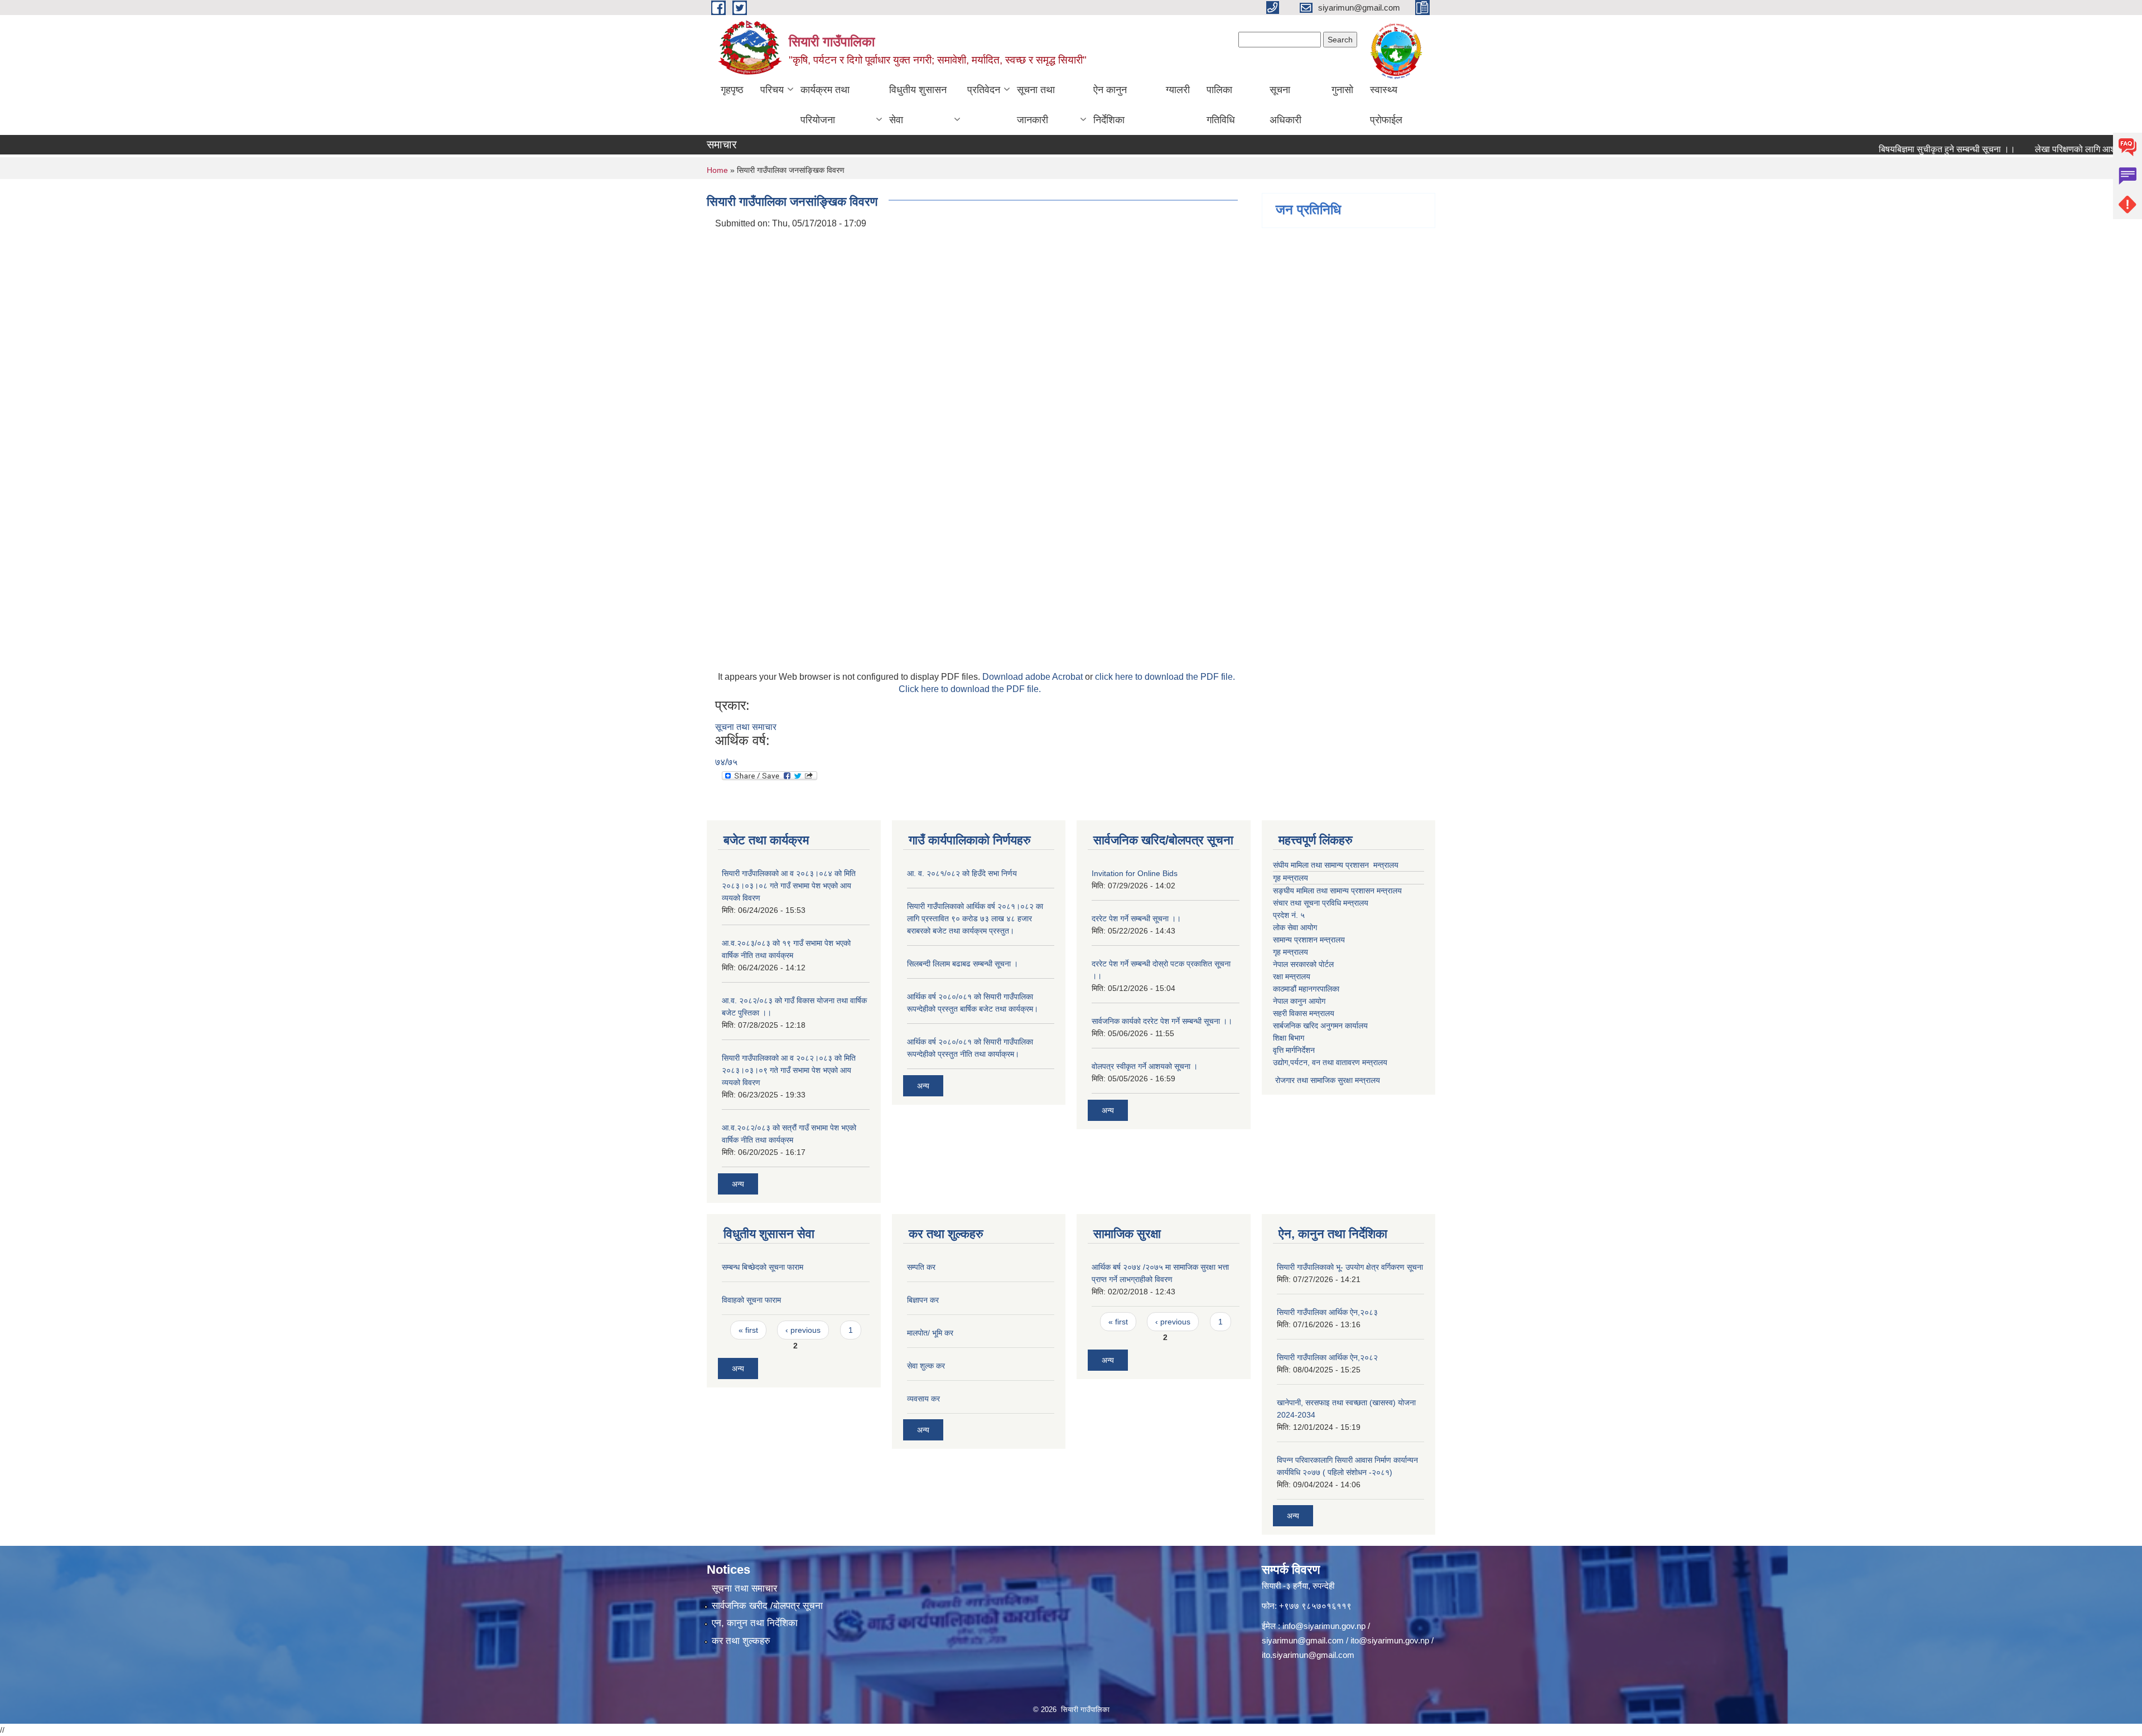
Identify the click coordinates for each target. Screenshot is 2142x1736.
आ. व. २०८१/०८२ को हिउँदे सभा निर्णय (962, 873)
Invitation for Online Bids (1135, 873)
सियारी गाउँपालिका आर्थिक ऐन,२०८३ (1327, 1312)
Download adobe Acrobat (1034, 677)
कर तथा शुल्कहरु (741, 1641)
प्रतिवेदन (984, 90)
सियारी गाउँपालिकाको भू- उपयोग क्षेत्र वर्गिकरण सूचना (1350, 1267)
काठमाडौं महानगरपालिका (1306, 989)
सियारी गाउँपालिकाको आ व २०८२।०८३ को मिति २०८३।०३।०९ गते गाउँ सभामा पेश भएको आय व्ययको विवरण (789, 1070)
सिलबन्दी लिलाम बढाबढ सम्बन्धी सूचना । (963, 964)
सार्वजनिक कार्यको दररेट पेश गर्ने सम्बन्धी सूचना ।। (1162, 1021)
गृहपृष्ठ (732, 90)
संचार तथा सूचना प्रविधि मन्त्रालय (1321, 903)
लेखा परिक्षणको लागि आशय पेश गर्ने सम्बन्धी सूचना (2062, 149)
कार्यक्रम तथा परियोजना (825, 105)
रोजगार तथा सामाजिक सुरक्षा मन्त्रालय (1326, 1080)
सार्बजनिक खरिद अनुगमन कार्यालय (1320, 1026)
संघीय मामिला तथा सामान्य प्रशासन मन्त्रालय (1336, 865)
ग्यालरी (1178, 90)
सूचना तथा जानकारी (1036, 105)
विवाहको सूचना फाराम (751, 1300)
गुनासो (1342, 90)
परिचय (772, 90)
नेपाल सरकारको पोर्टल (1303, 964)
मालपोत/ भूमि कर (930, 1333)
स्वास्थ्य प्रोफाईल (1386, 105)
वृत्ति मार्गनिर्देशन (1294, 1050)
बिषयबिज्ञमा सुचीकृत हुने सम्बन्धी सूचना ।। (1896, 149)
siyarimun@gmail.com (1303, 1640)
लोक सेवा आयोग (1295, 927)
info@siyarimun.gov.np (1324, 1626)
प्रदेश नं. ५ (1289, 915)
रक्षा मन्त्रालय (1292, 976)
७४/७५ (726, 762)
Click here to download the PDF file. (970, 689)
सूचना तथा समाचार (746, 727)
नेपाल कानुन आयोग (1299, 1001)
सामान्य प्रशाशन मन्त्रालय (1309, 940)
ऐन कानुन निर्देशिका (1110, 105)
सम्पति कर (921, 1267)
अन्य (738, 1184)
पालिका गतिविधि (1221, 105)
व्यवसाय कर (923, 1399)
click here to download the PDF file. (1165, 677)
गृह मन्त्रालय (1290, 878)
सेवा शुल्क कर (926, 1366)
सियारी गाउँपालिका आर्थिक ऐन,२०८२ (1327, 1357)
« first (748, 1330)
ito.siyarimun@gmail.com (1308, 1655)
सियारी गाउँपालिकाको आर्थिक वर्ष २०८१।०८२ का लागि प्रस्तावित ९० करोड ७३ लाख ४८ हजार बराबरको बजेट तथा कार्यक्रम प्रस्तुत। (975, 918)
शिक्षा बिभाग (1289, 1038)
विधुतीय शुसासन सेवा (918, 105)
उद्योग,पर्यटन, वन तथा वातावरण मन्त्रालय (1330, 1062)
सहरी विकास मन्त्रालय (1304, 1013)
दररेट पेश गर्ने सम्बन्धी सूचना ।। (1136, 918)
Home (717, 170)
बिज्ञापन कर (923, 1300)
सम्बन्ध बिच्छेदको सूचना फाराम (763, 1267)
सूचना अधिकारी (1285, 105)
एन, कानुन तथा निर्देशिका (755, 1623)
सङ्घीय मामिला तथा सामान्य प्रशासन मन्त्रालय (1337, 891)
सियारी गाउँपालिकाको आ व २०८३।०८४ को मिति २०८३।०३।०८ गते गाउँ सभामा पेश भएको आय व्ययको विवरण (789, 886)
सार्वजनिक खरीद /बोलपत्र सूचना (767, 1606)
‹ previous (803, 1330)
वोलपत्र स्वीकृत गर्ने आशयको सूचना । (1145, 1066)
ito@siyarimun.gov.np (1390, 1640)
